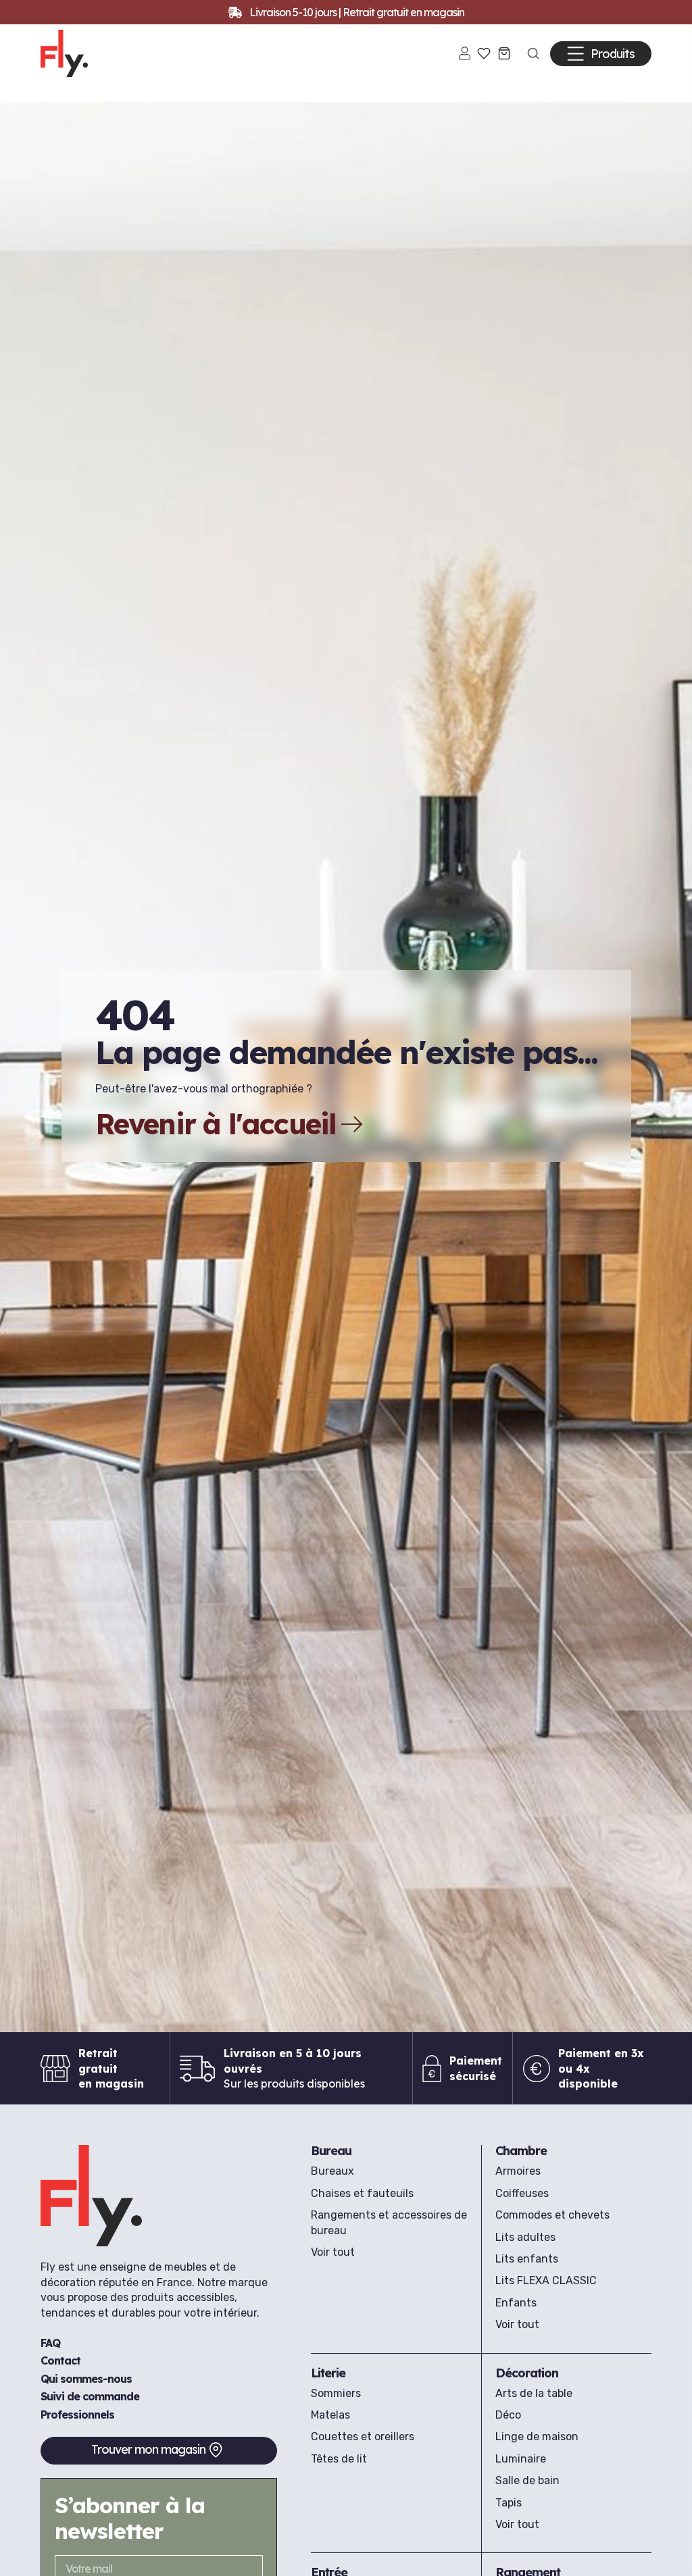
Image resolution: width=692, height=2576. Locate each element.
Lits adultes (525, 2237)
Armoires (518, 2171)
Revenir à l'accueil (216, 1124)
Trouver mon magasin (148, 2449)
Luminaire (521, 2459)
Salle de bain (527, 2480)
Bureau (331, 2151)
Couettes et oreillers (363, 2436)
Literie (328, 2373)
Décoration (527, 2373)
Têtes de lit (339, 2459)
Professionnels (77, 2415)
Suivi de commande (90, 2396)
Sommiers (336, 2393)
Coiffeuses (522, 2193)
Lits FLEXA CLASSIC (546, 2280)
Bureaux (332, 2171)
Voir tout (333, 2252)
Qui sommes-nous (86, 2379)
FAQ (50, 2343)
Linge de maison (537, 2436)
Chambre (521, 2151)
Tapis (509, 2503)
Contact (60, 2360)
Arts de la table (534, 2393)
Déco (508, 2415)
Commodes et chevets (552, 2215)
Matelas (330, 2415)
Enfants (516, 2303)
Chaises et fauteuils (362, 2193)
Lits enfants (527, 2259)
